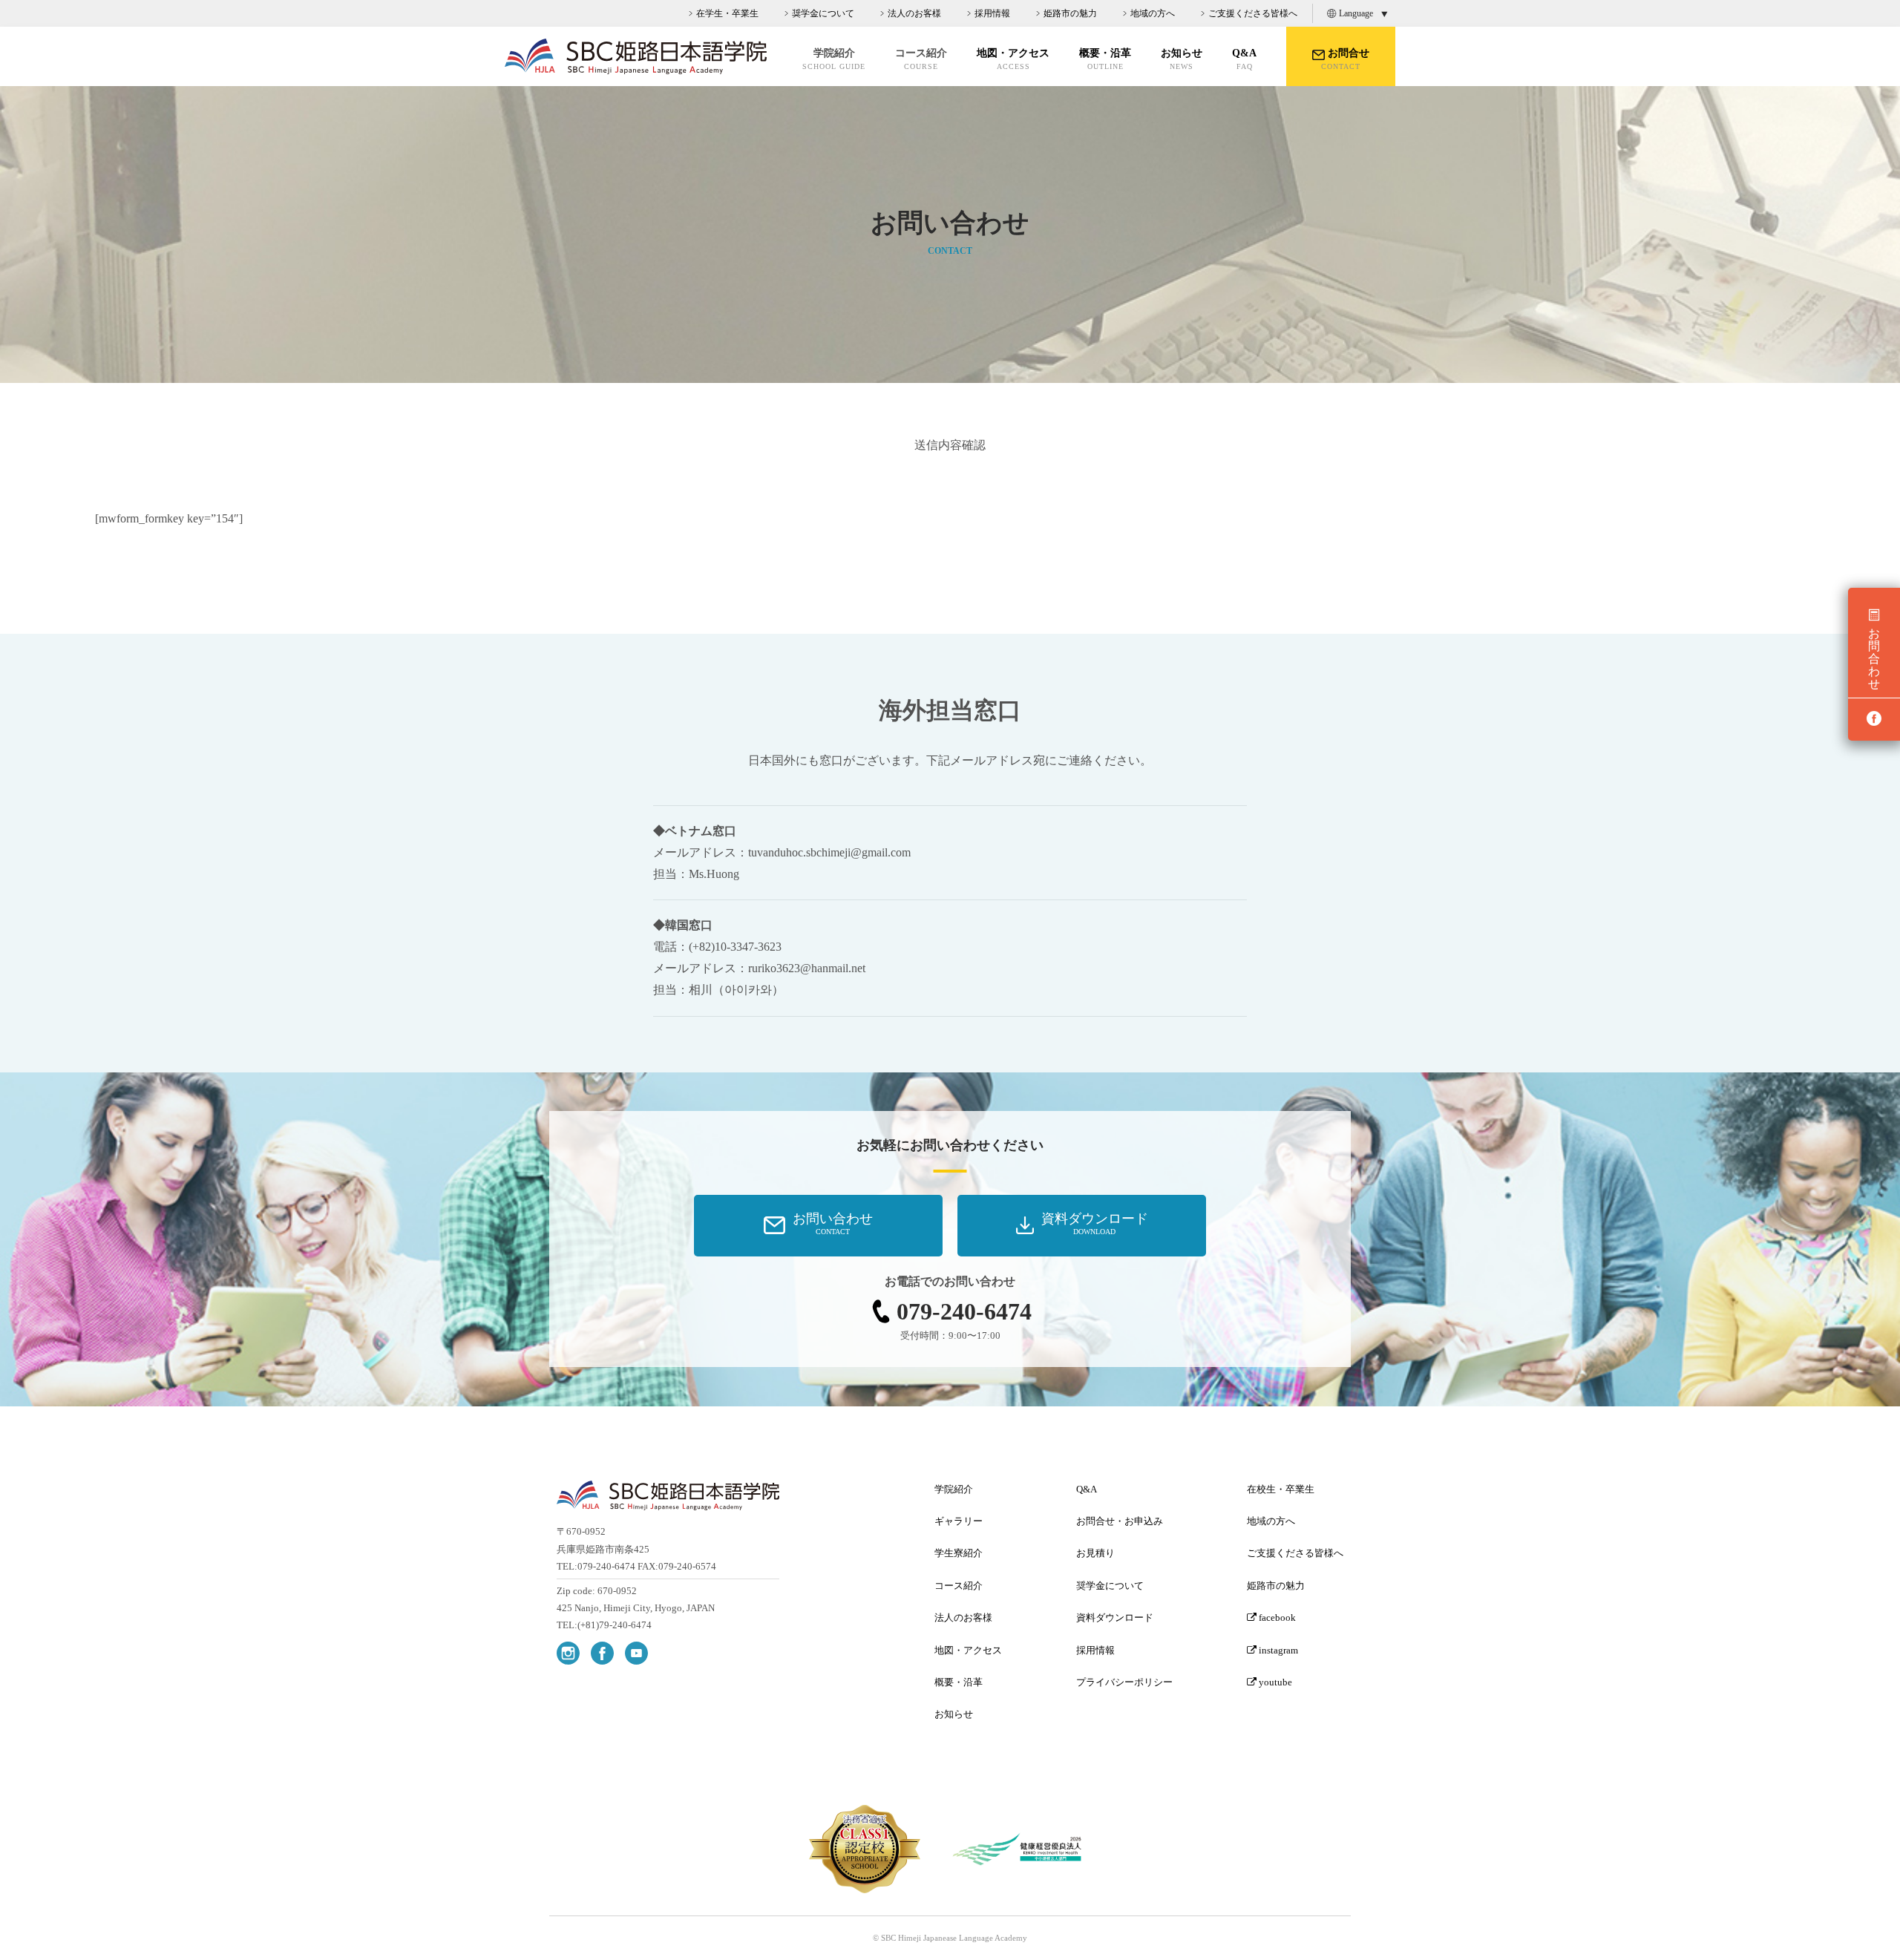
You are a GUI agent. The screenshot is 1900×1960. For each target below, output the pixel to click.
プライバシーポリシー (1124, 1682)
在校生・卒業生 (1281, 1489)
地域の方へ (1153, 13)
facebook (1276, 1618)
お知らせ (1182, 59)
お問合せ (1345, 59)
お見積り (1095, 1553)
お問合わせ (1874, 659)
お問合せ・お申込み (1120, 1521)
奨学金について (823, 13)
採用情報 (992, 13)
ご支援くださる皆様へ (1253, 13)
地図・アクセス (1013, 59)
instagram (1277, 1650)
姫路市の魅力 (1070, 13)
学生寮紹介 (959, 1553)
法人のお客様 (914, 13)
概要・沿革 (1105, 59)
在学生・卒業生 (727, 13)
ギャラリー (959, 1521)
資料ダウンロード (1115, 1618)
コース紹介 (959, 1586)
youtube (1274, 1682)
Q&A (1244, 59)
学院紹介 (954, 1489)
